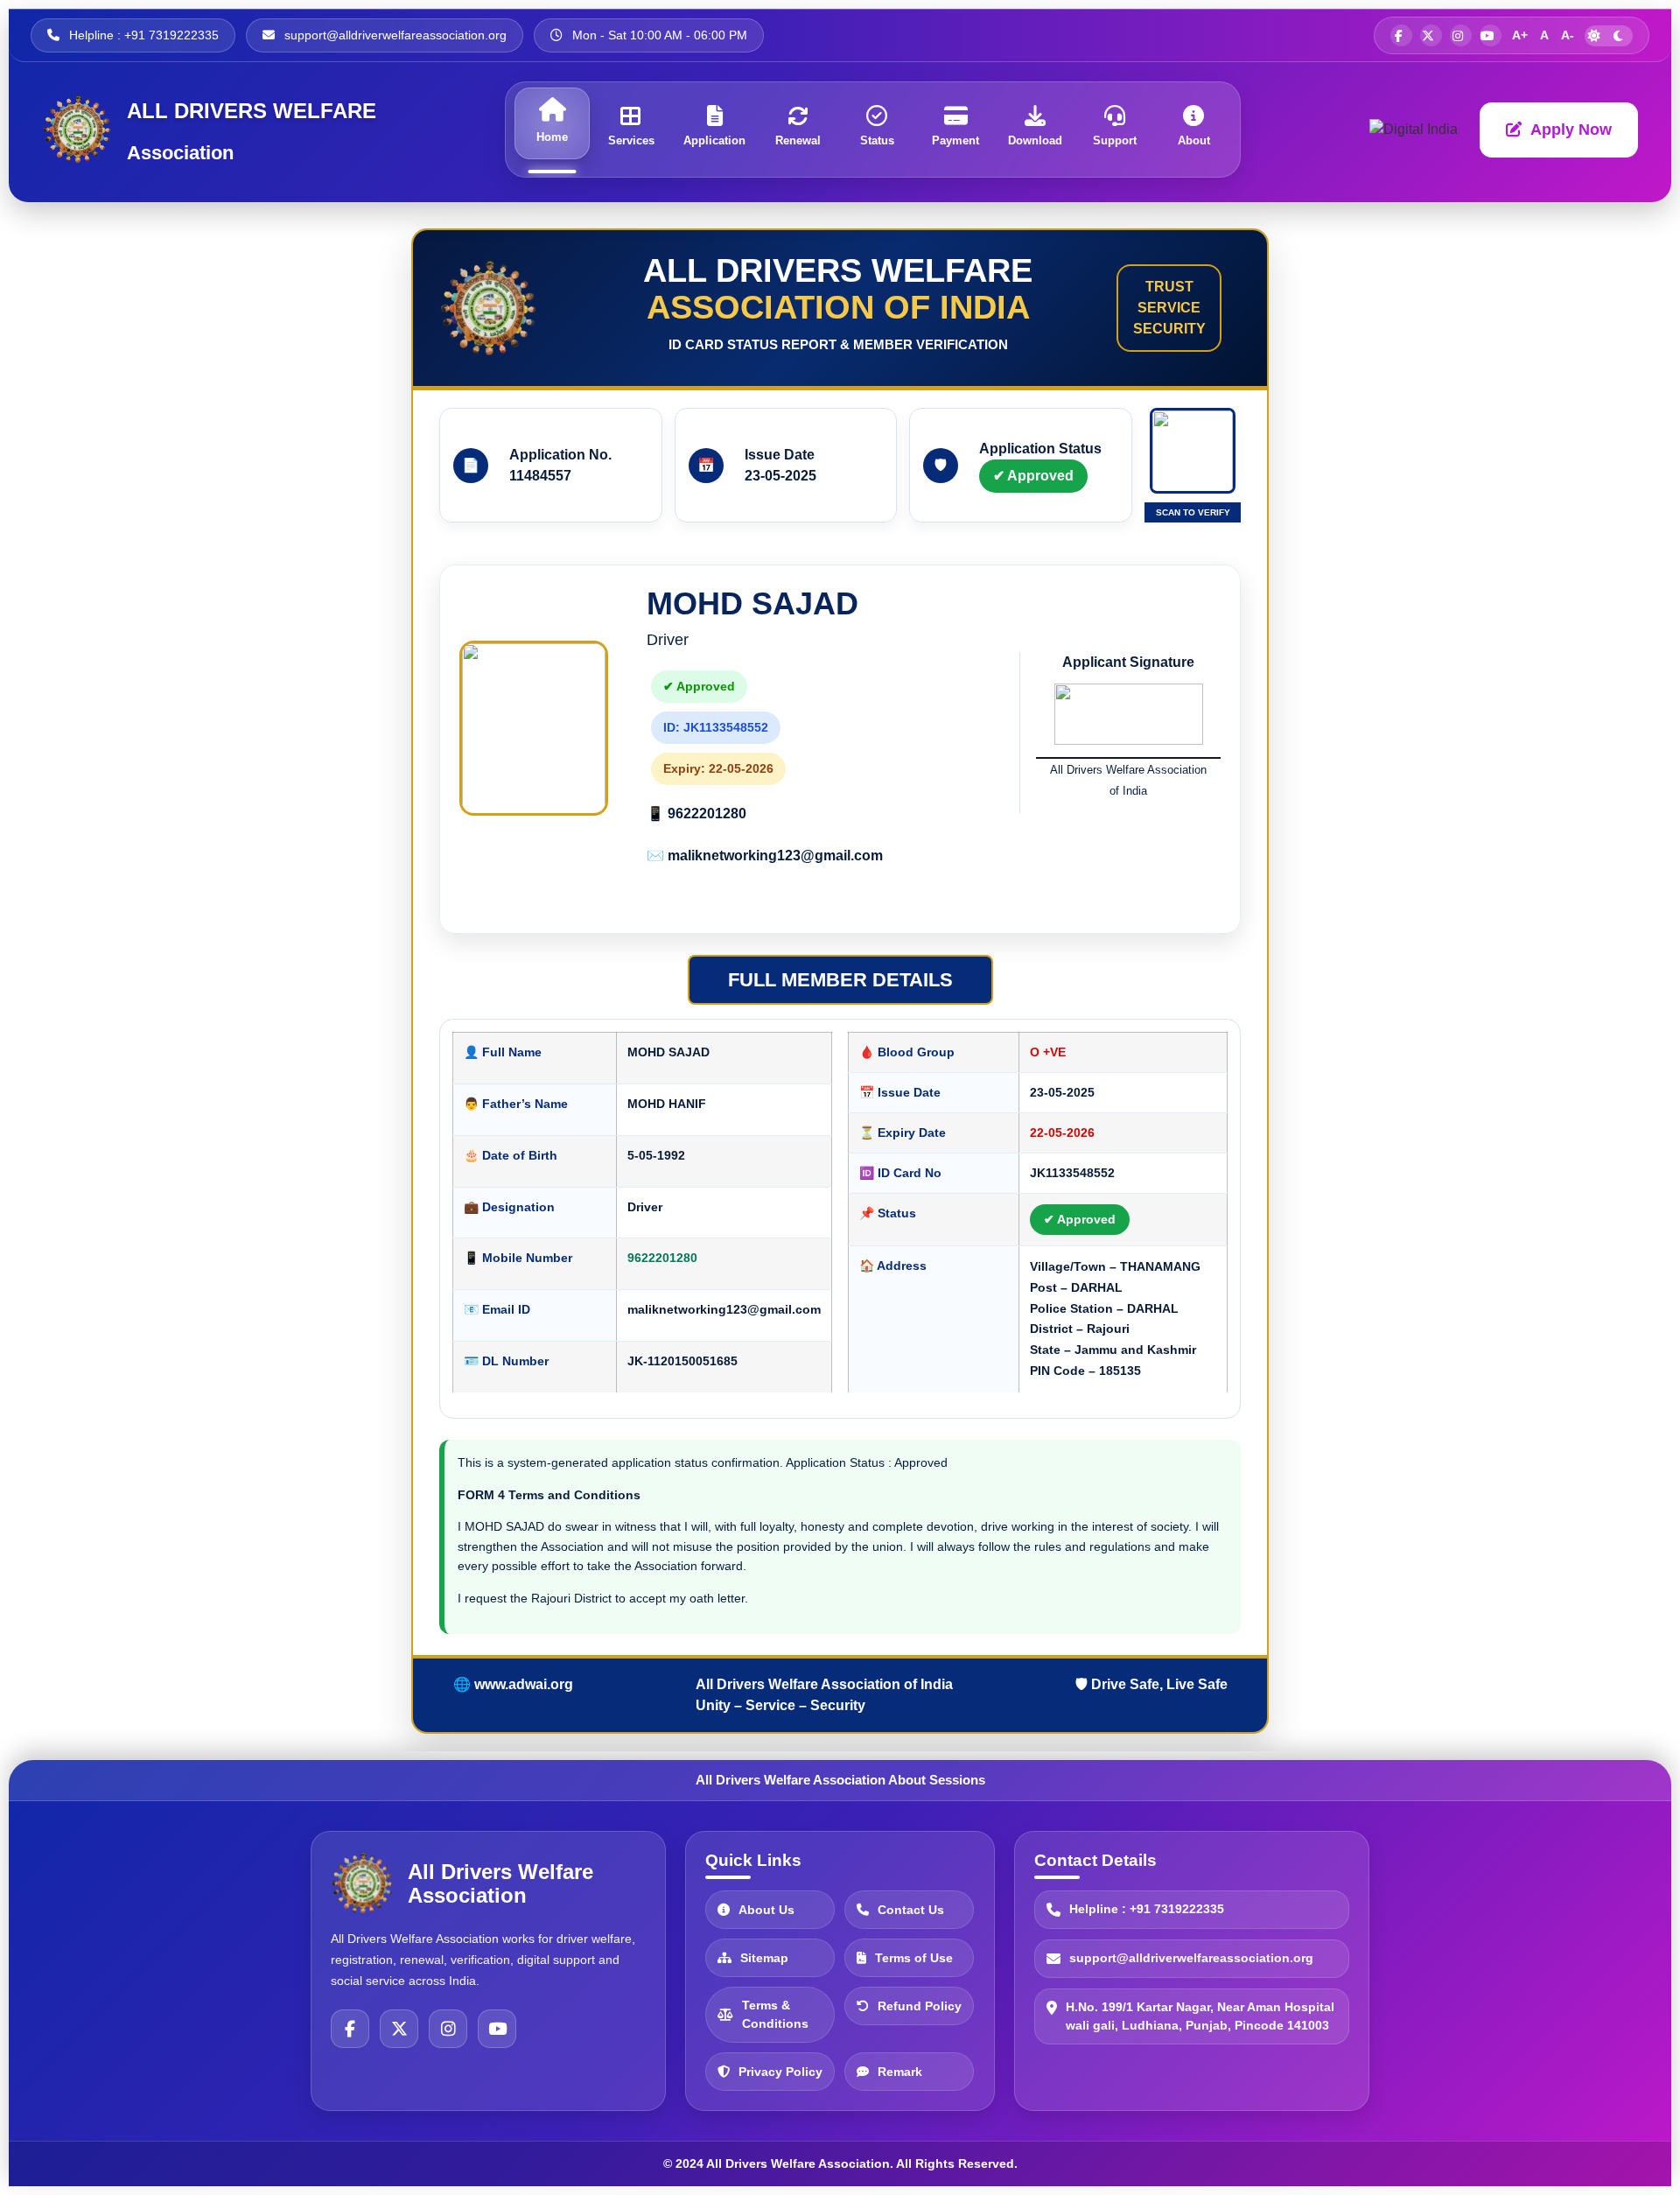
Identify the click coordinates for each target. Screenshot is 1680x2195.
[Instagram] (448, 2029)
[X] (399, 2029)
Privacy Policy (780, 2072)
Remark (900, 2072)
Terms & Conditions (775, 2014)
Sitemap (764, 1958)
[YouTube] (497, 2029)
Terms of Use (914, 1958)
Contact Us (911, 1910)
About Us (766, 1910)
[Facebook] (350, 2029)
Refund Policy (920, 2006)
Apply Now (1571, 130)
